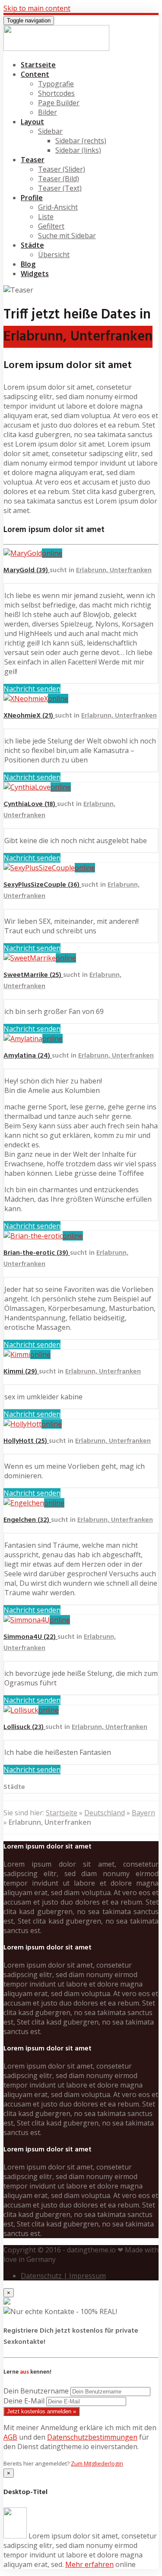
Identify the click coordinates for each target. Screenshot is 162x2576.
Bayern (143, 1813)
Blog (28, 264)
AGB (10, 2437)
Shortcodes (56, 93)
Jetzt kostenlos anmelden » (41, 2411)
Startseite (38, 65)
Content (35, 74)
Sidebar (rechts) (81, 141)
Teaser (33, 160)
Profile (32, 198)
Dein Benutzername (36, 2391)
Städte (32, 245)
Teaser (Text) (60, 188)
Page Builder (59, 103)
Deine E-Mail (24, 2401)
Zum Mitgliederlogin (97, 2463)
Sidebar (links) (78, 150)
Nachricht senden (32, 689)
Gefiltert (51, 226)
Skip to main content (37, 8)
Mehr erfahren (89, 2564)
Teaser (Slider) (62, 169)
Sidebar (50, 131)
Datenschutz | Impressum (63, 2276)
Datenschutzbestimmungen (92, 2437)
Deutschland (105, 1813)
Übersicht (54, 255)
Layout (32, 122)
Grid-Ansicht (58, 207)
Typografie (56, 84)
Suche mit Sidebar (67, 236)
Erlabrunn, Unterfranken (114, 570)
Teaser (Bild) (59, 179)
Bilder (48, 112)
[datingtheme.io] (56, 48)
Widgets (35, 274)
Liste (46, 217)
